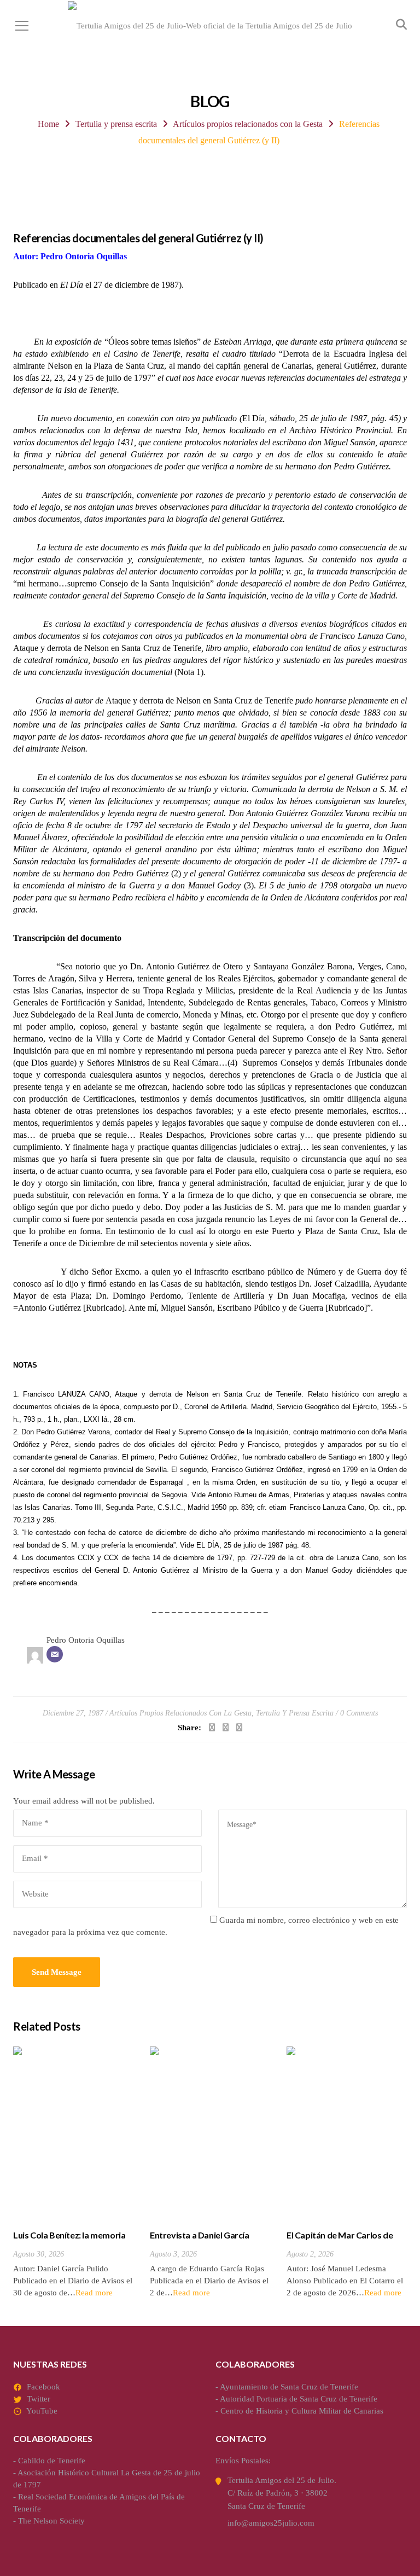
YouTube (42, 2411)
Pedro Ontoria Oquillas (86, 1640)
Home (48, 124)
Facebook (43, 2387)
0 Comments (359, 1713)
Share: (189, 1728)
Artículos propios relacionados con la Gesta (248, 124)
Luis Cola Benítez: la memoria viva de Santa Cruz (69, 2241)
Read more (94, 2293)
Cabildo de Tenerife (52, 2461)
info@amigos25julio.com (271, 2523)
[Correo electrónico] (55, 1654)
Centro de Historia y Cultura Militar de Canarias (302, 2411)
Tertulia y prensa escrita (116, 124)
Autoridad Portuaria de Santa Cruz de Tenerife (299, 2399)
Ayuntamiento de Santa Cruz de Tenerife (289, 2387)
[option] (73, 2173)
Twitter (39, 2399)
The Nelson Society (51, 2521)
